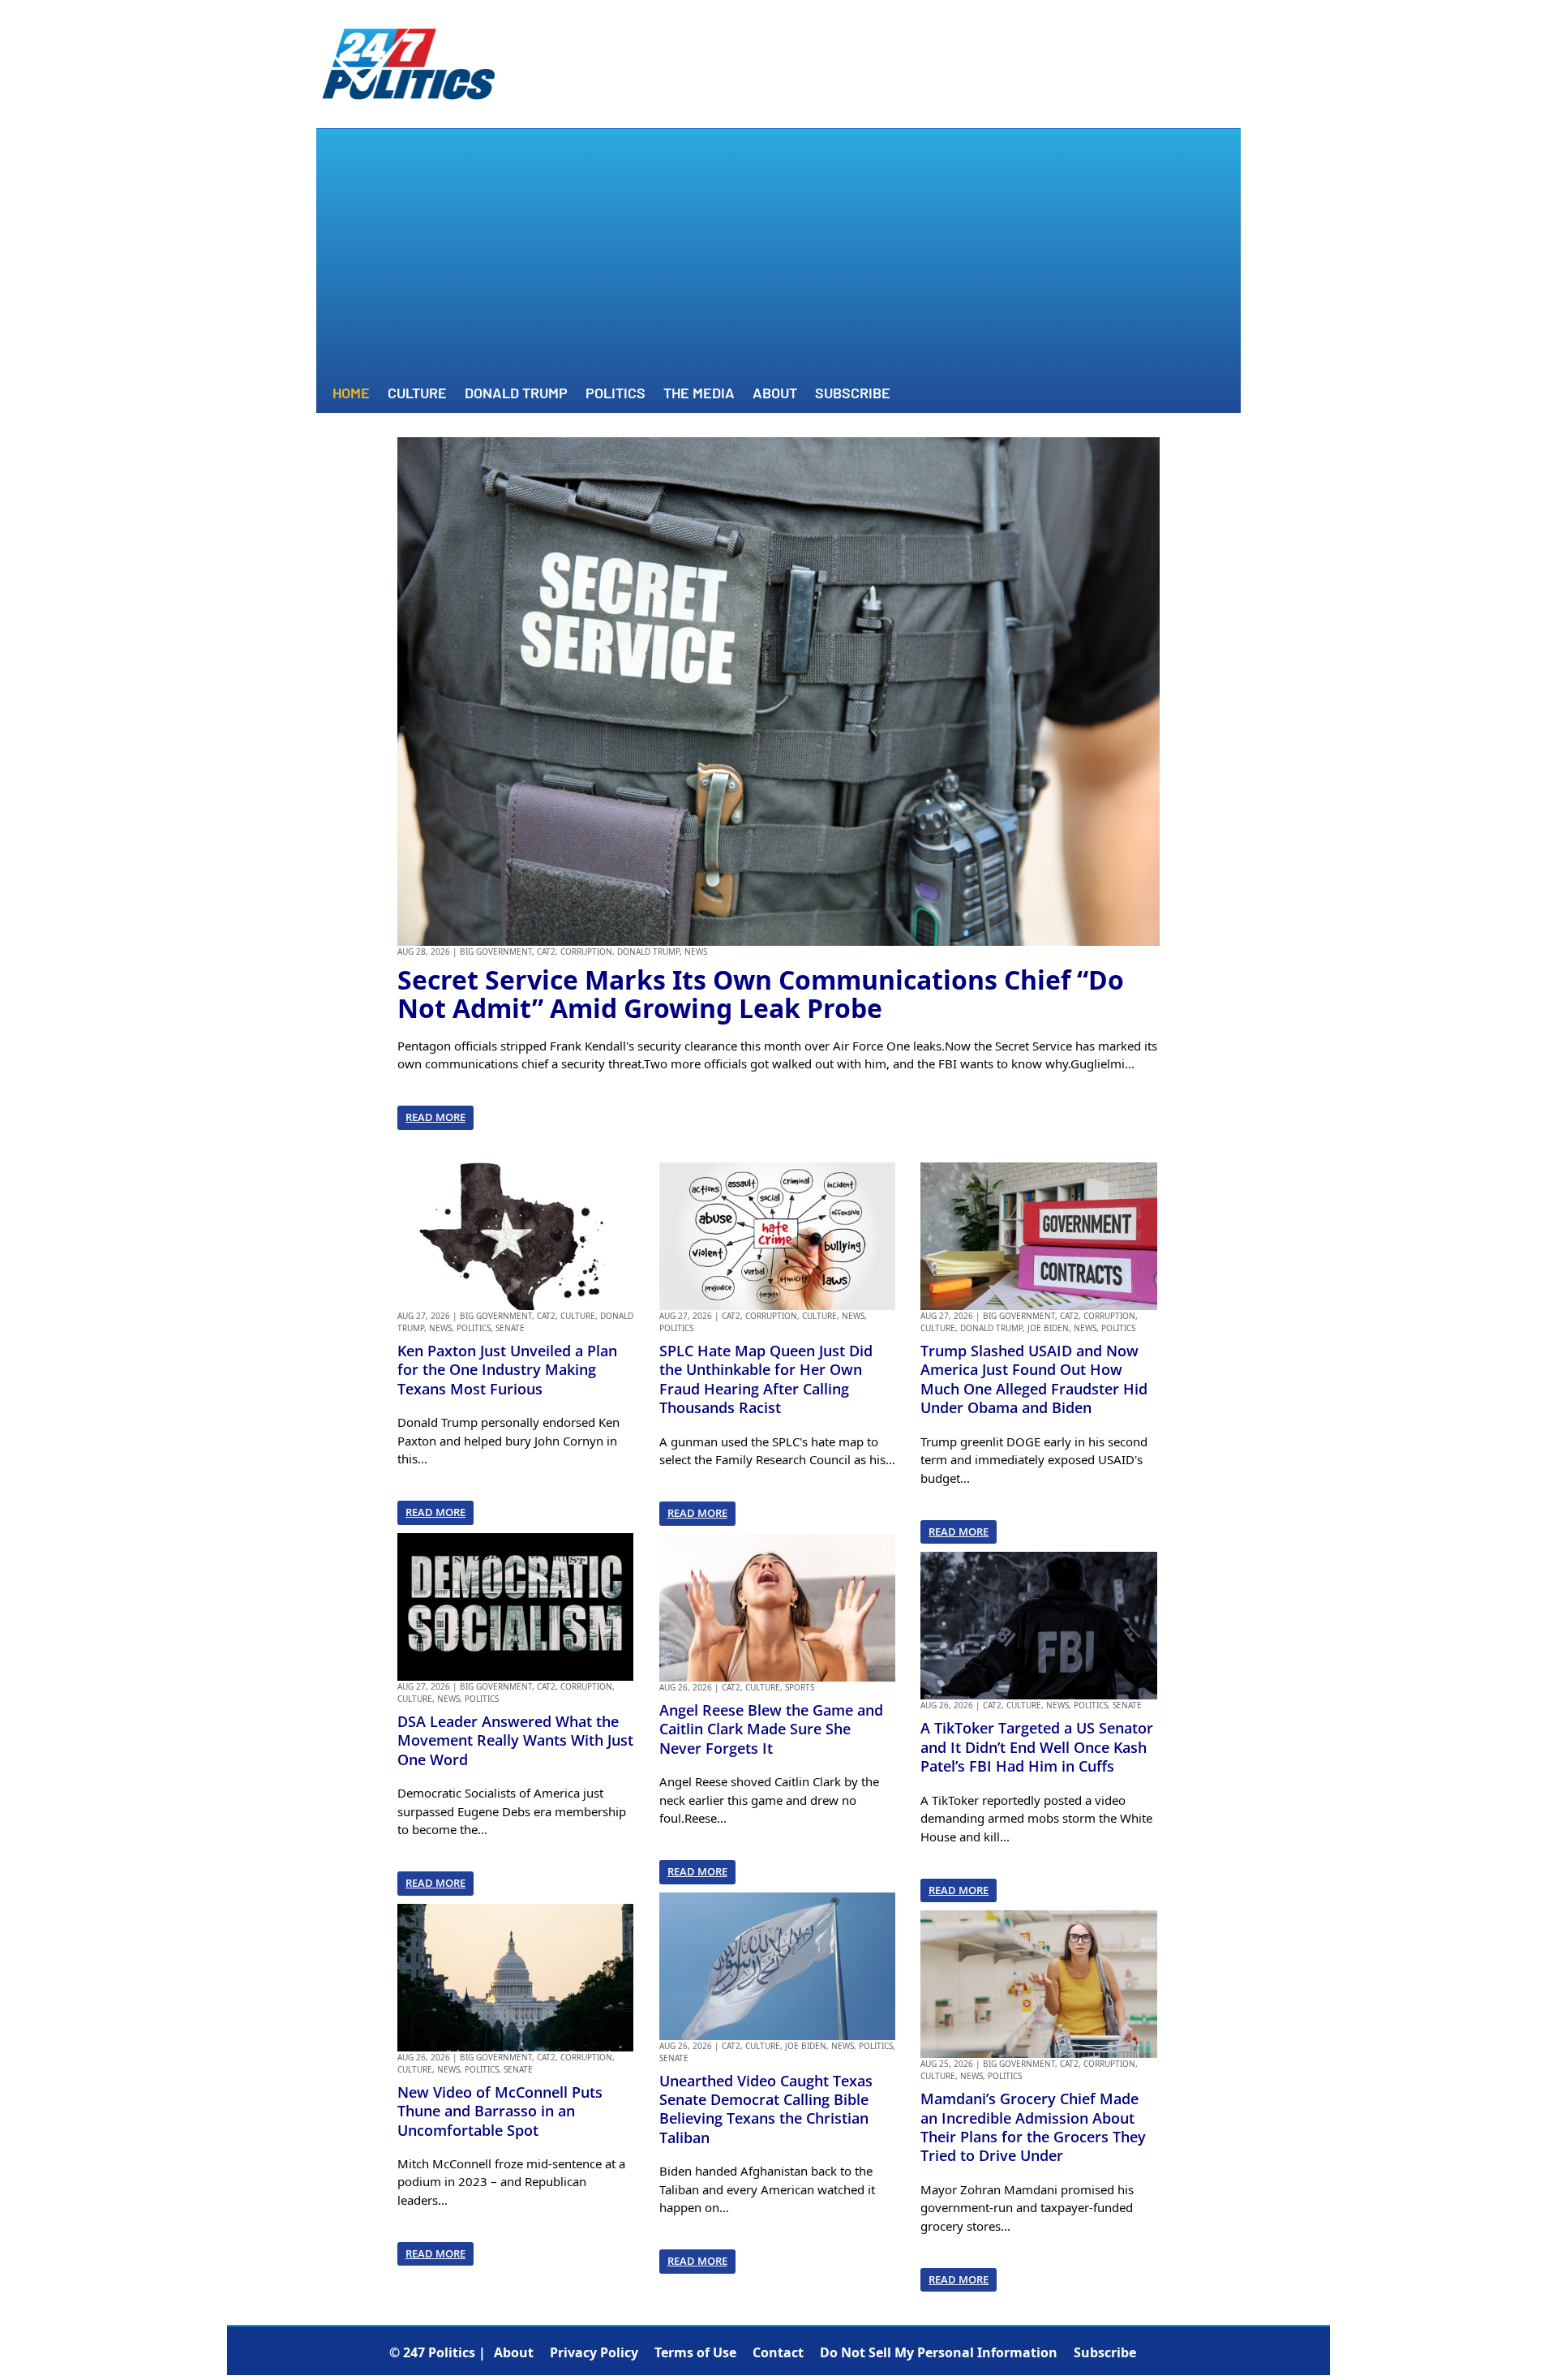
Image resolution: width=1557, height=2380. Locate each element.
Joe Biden (806, 2046)
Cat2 (546, 952)
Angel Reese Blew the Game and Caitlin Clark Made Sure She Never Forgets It (771, 1729)
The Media (699, 394)
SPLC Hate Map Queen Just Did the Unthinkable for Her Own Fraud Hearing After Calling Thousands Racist (766, 1379)
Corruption (586, 952)
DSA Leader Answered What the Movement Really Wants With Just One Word (515, 1740)
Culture (417, 394)
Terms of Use (695, 2352)
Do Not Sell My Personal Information (939, 2352)
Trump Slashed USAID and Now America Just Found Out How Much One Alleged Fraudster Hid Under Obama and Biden (1034, 1379)
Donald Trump (516, 394)
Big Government (496, 952)
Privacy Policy (594, 2352)
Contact (778, 2352)
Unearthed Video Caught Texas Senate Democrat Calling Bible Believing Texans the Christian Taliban (766, 2109)
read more (435, 1117)
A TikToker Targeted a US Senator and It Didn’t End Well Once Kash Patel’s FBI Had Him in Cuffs (1037, 1747)
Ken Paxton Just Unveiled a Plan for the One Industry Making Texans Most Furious (507, 1370)
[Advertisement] (778, 259)
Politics (616, 394)
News (696, 952)
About (775, 394)
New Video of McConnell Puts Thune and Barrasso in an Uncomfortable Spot (500, 2111)
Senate (510, 1328)
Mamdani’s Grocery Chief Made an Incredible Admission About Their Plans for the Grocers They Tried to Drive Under (1033, 2127)
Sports (800, 1687)
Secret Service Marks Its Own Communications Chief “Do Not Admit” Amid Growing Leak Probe (761, 994)
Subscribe (853, 394)
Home (351, 394)
